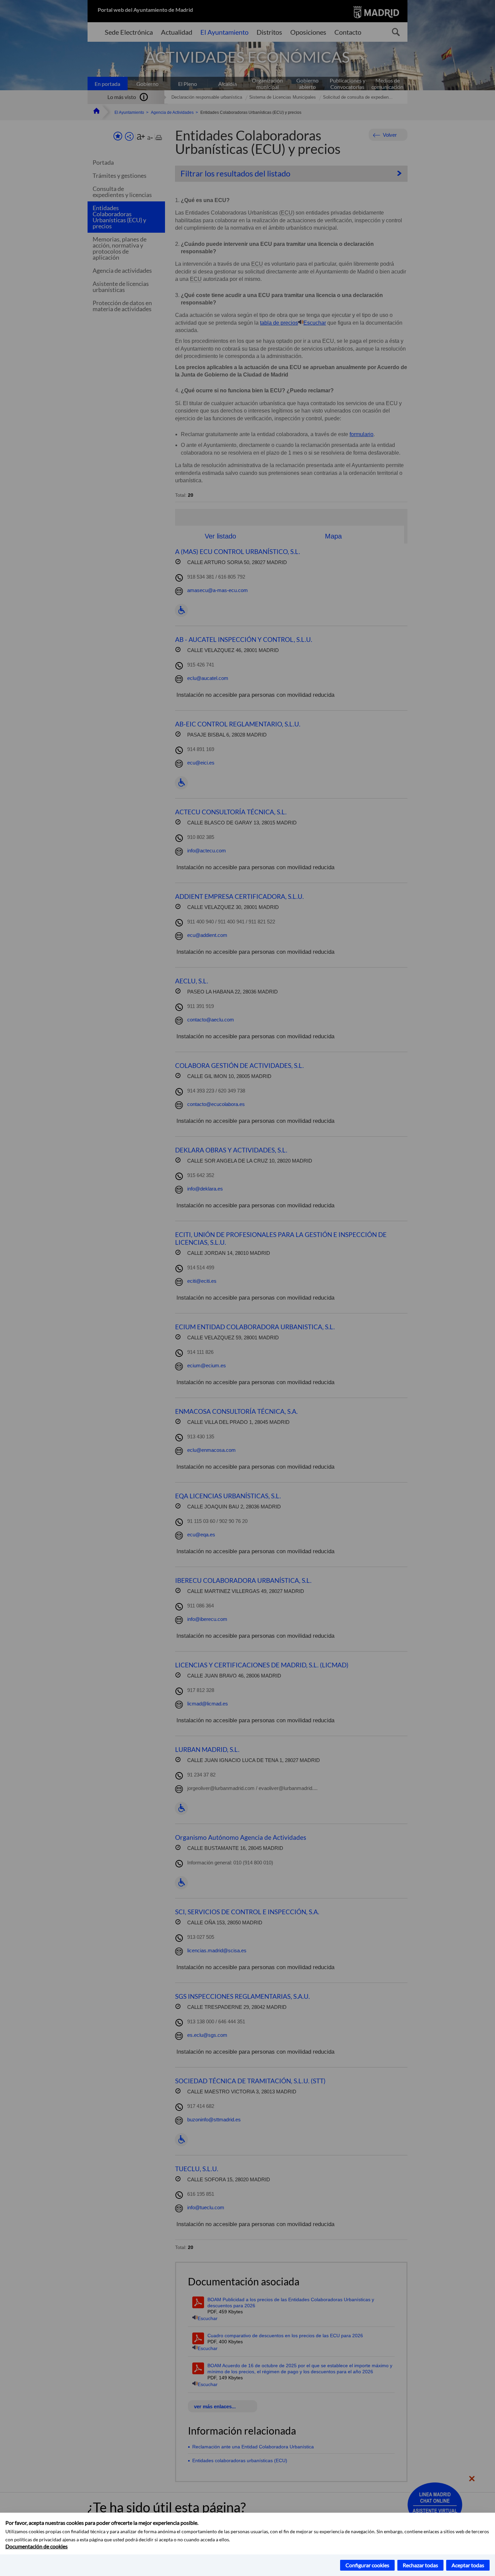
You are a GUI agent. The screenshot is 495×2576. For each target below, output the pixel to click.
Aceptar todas (468, 2565)
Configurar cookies (367, 2565)
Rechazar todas (420, 2565)
